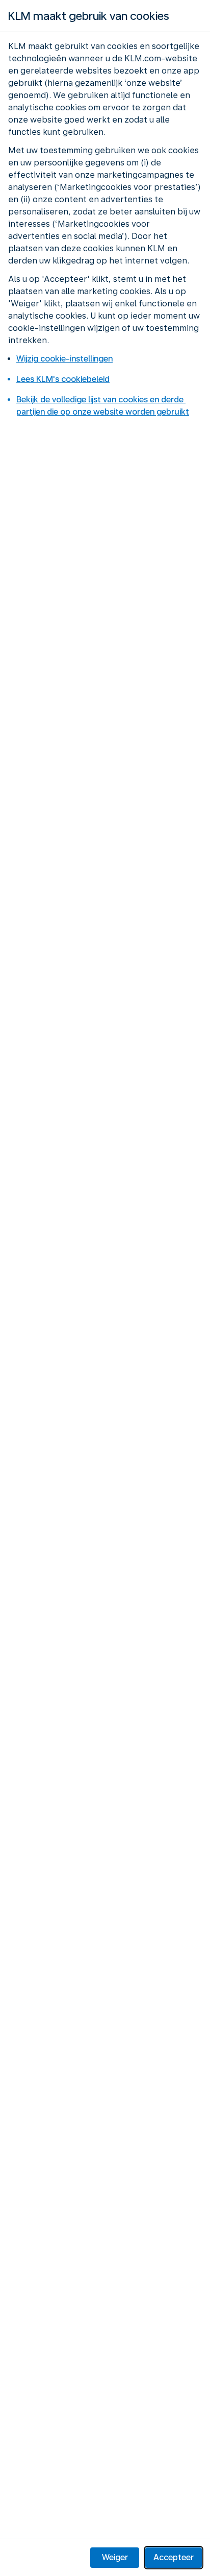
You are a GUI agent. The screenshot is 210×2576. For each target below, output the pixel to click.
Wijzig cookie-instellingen (64, 359)
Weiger (115, 2557)
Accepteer (174, 2557)
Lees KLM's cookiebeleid (63, 379)
